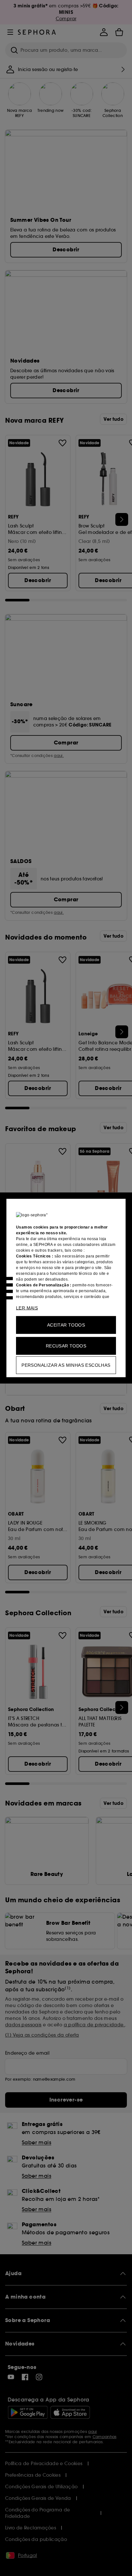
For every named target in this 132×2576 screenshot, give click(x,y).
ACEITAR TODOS (66, 1325)
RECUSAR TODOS (66, 1346)
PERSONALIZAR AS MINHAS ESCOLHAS (66, 1365)
